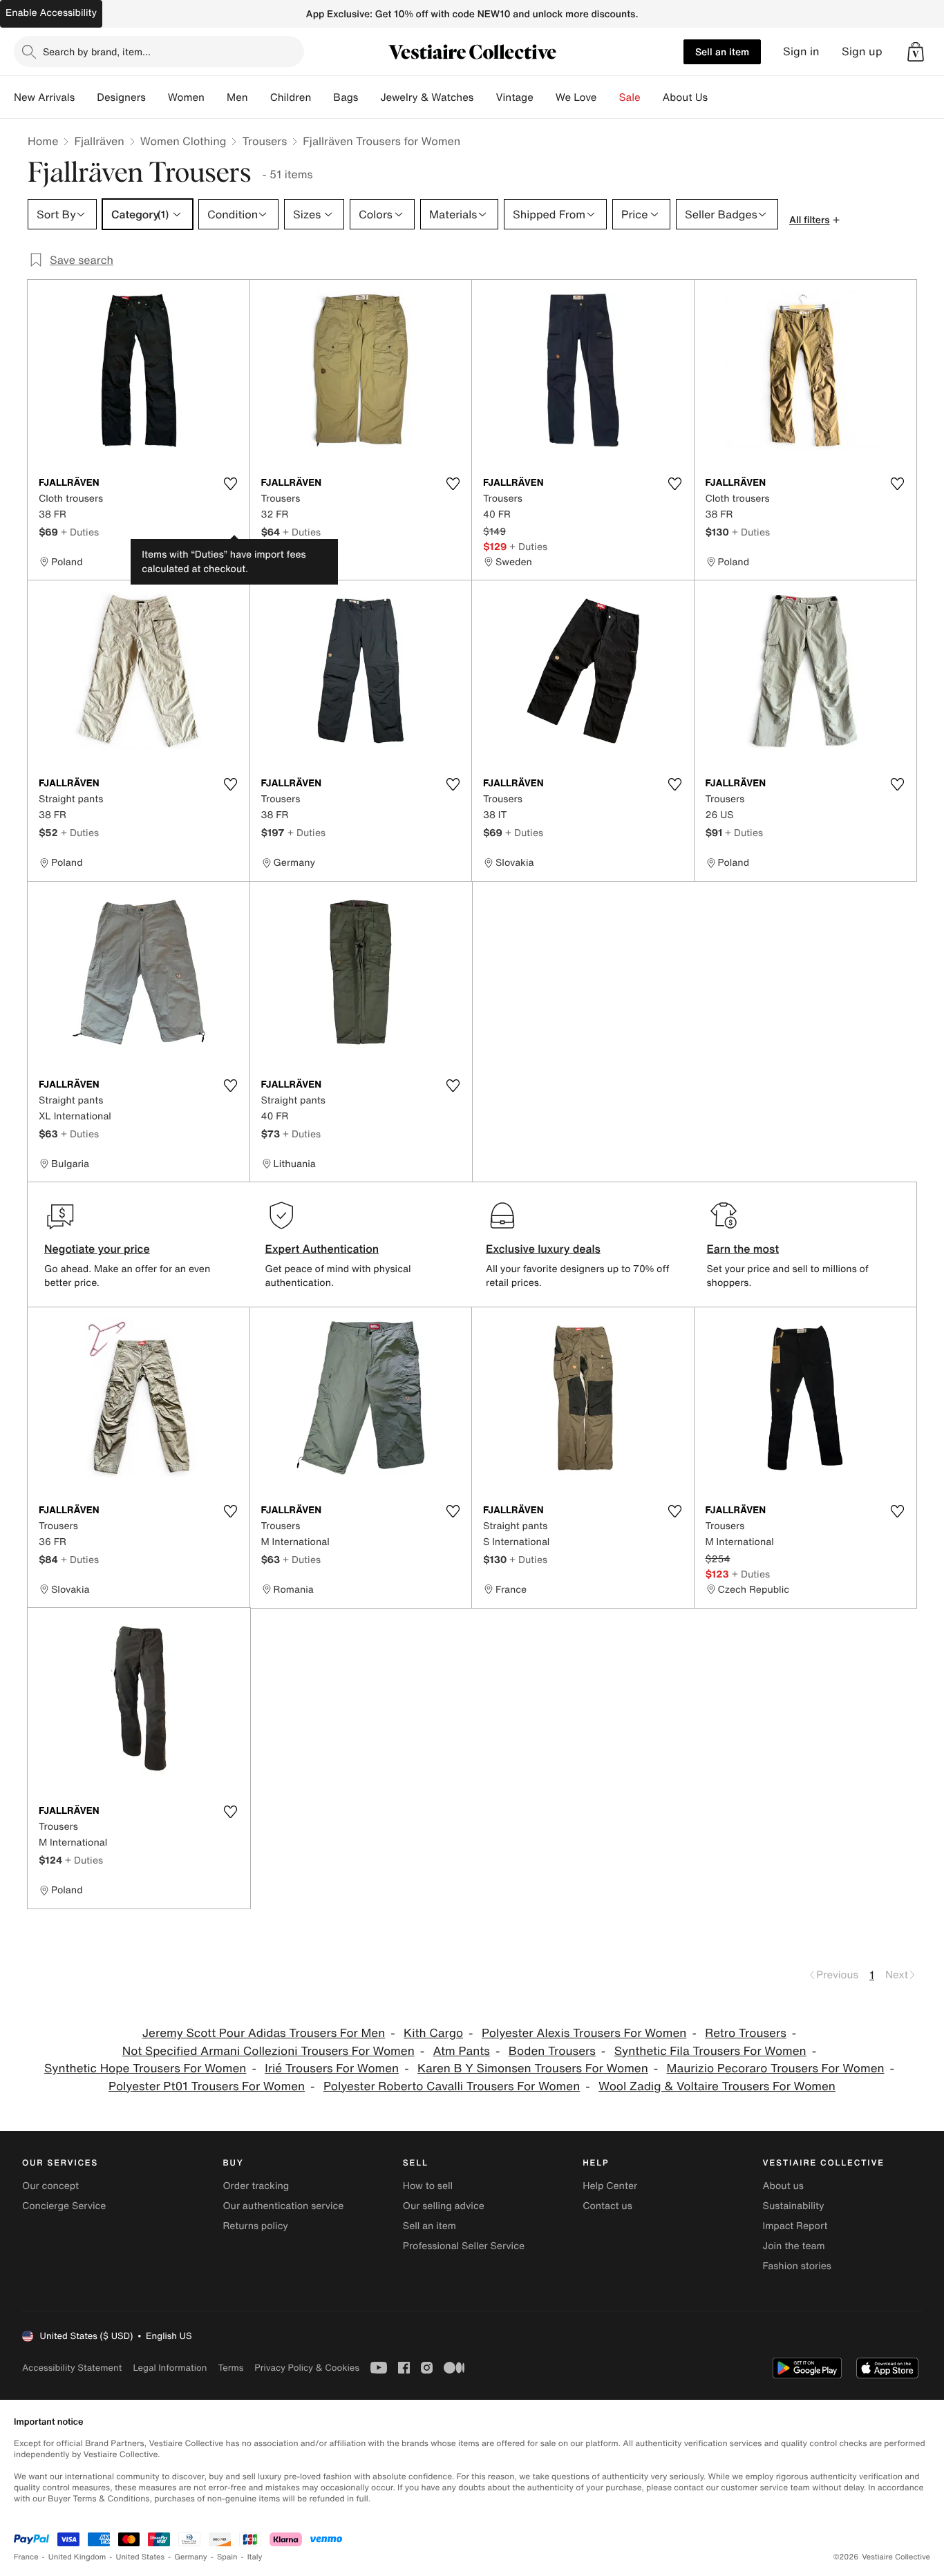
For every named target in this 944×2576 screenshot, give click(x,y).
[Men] (259, 97)
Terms (230, 2368)
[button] (916, 52)
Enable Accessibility (51, 13)
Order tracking (256, 2186)
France (26, 2557)
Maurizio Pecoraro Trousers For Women (776, 2068)
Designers (121, 97)
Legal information (170, 2368)
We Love (576, 97)
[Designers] (157, 97)
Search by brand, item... (97, 51)
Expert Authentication (322, 1249)
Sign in (801, 51)
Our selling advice (444, 2206)
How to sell (428, 2186)
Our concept (50, 2186)
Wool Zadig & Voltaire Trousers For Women (717, 2086)
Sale (630, 97)
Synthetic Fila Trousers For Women (710, 2051)
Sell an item (722, 51)
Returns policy (255, 2226)
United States (141, 2557)
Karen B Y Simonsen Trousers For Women (533, 2068)
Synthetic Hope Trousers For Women (145, 2068)
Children (291, 97)
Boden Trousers (552, 2051)
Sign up (862, 51)
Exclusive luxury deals (543, 1249)
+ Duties (80, 532)
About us (783, 2186)
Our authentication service (283, 2206)
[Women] (216, 97)
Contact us (607, 2206)
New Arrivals (44, 97)
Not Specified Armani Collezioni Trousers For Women (268, 2051)
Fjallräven (99, 141)
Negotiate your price (97, 1249)
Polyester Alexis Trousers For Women (584, 2033)
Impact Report (795, 2226)
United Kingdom (77, 2557)
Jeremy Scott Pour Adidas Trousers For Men (264, 2033)
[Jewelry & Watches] (484, 97)
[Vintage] (545, 97)
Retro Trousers (746, 2033)
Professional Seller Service (464, 2246)
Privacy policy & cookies (307, 2368)
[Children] (322, 97)
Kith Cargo (433, 2033)
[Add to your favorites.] (231, 484)
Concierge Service (64, 2206)
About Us (685, 97)
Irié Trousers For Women (332, 2068)
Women (186, 97)
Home (43, 141)
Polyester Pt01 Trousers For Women (207, 2086)
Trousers (264, 141)
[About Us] (719, 97)
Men (237, 97)
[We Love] (608, 97)
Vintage (514, 97)
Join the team (794, 2246)
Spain (227, 2557)
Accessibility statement (72, 2368)
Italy (255, 2557)
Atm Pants (462, 2051)
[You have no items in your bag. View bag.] (916, 52)
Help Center (610, 2186)
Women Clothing (183, 141)
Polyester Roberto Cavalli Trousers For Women (452, 2086)
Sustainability (794, 2206)
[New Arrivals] (86, 97)
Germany (191, 2557)
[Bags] (369, 97)
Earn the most (743, 1249)
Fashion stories (797, 2266)
